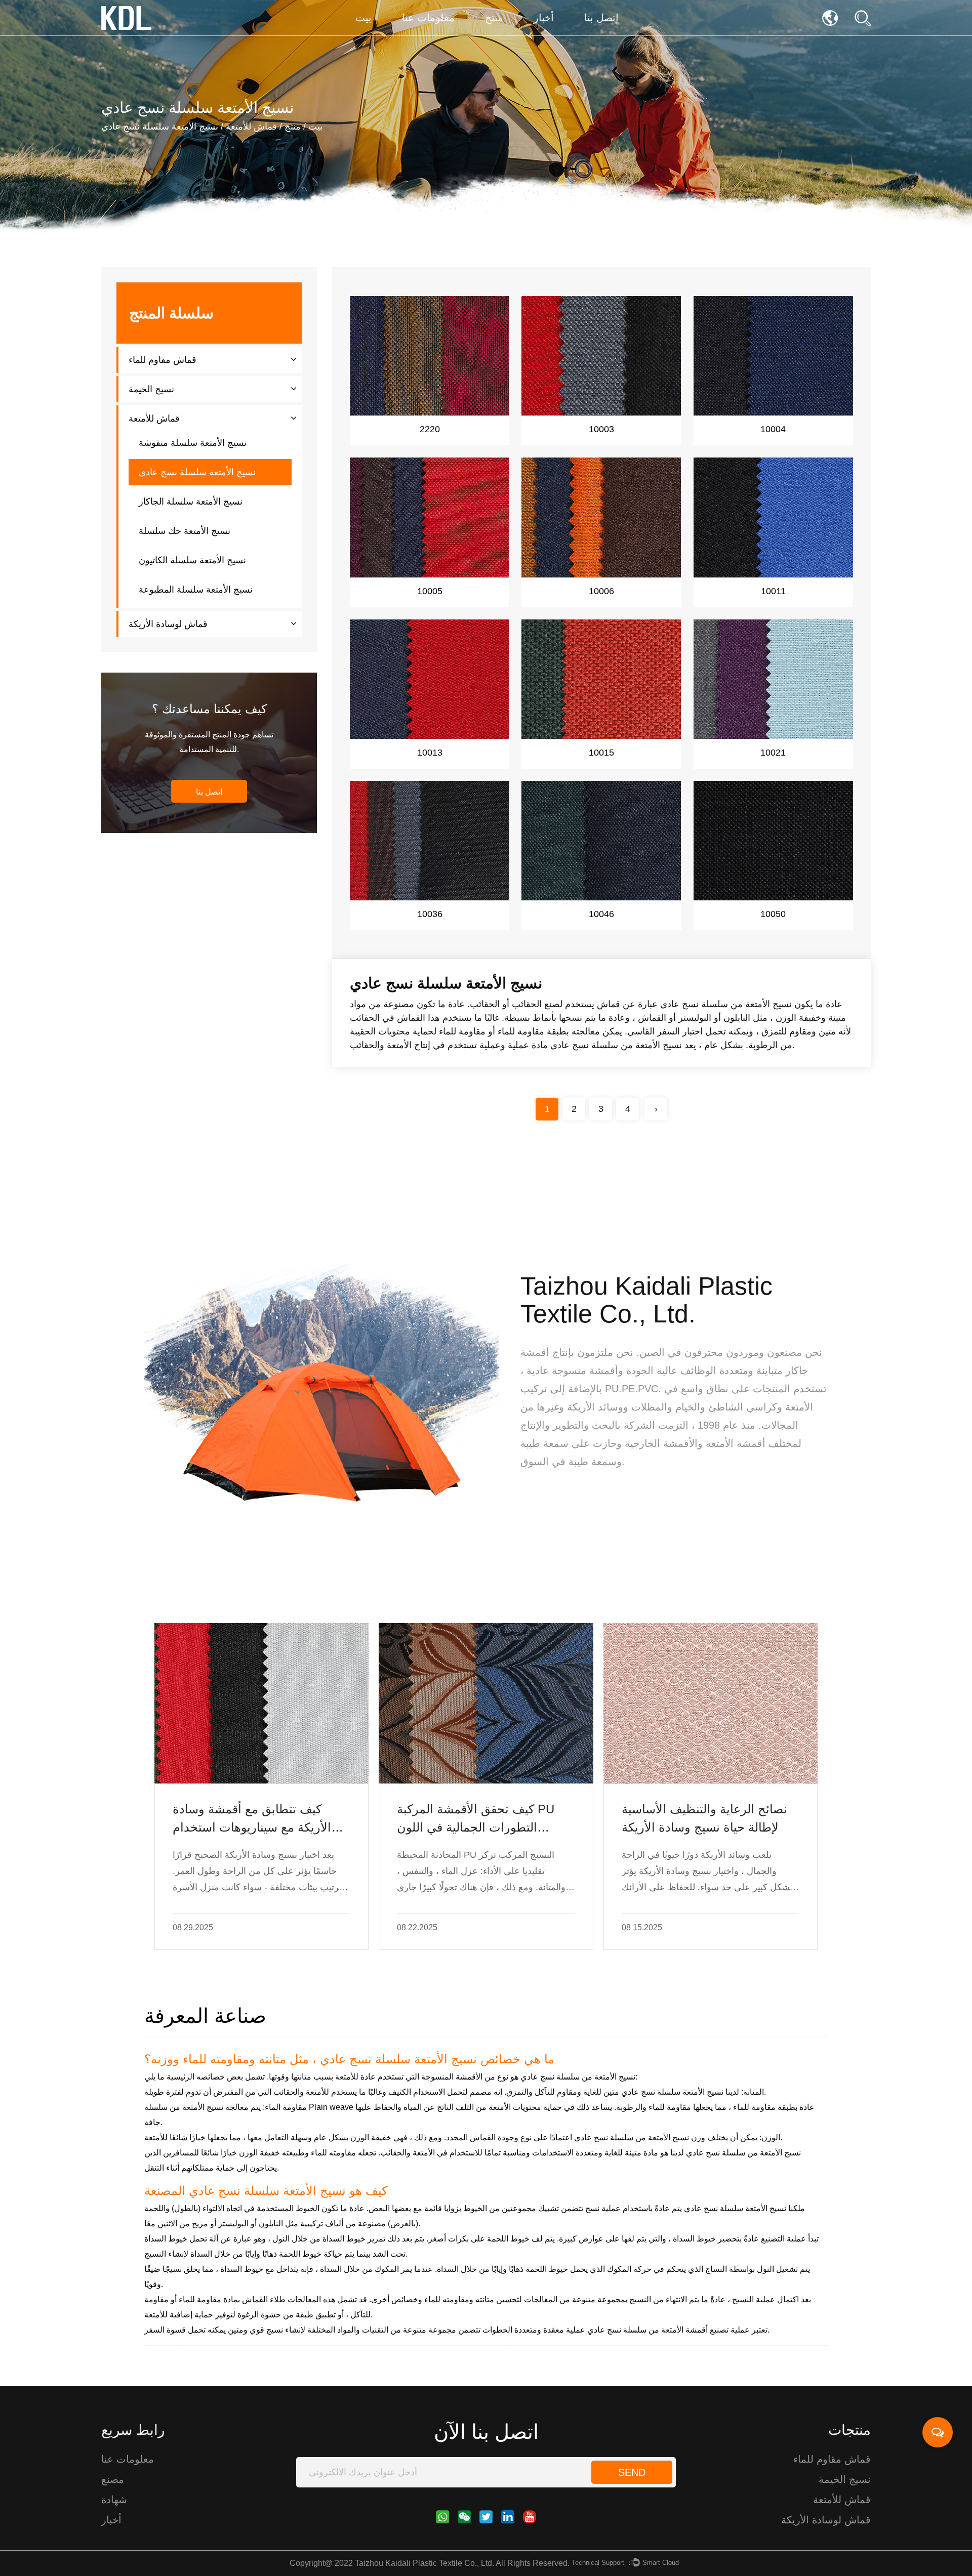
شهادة (114, 2500)
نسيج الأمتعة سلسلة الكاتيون (192, 560)
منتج (494, 18)
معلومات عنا (428, 18)
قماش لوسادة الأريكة (168, 624)
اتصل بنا (601, 18)
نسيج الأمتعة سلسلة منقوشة (193, 443)
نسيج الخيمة (151, 389)
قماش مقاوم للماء (163, 360)
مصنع (113, 2479)
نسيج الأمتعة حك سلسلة (185, 531)
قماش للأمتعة (251, 127)
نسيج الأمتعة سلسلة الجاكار (191, 502)
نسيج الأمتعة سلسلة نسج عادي (197, 472)
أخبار (544, 18)
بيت (363, 18)
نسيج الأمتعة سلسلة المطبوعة (196, 590)
